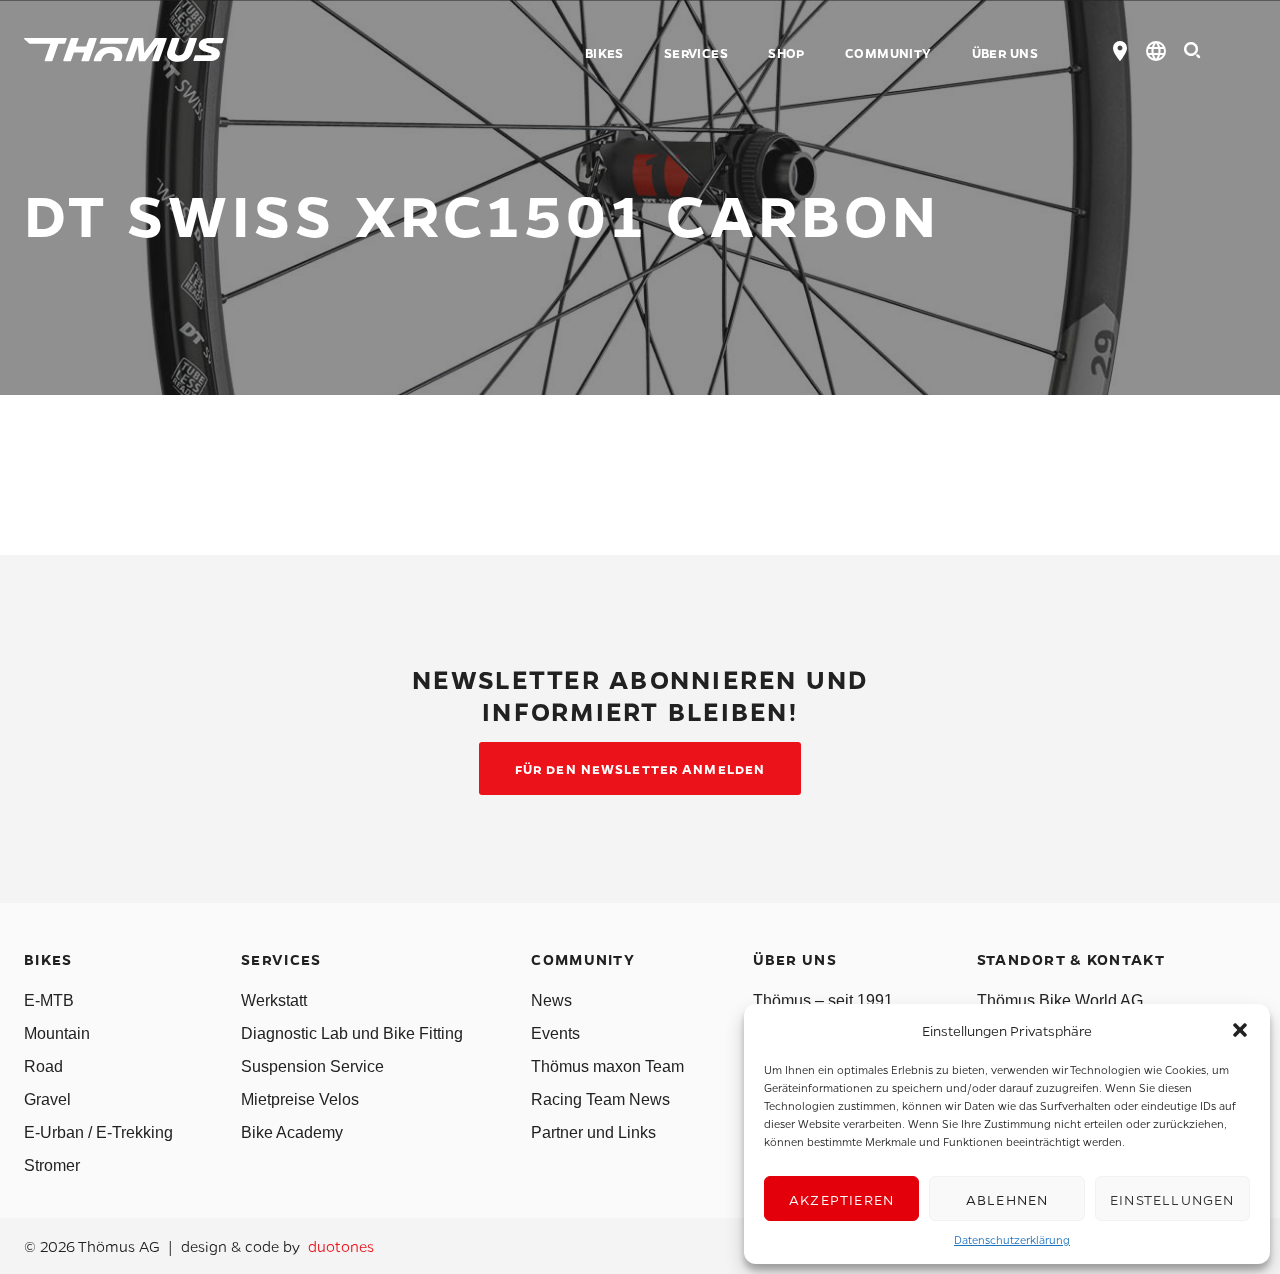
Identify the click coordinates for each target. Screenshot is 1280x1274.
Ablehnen (1007, 1199)
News (551, 1000)
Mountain (57, 1033)
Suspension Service (312, 1066)
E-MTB (49, 1000)
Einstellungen (1172, 1199)
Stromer (52, 1165)
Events (555, 1033)
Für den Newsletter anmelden (640, 768)
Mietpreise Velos (300, 1099)
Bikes (604, 53)
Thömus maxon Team (607, 1066)
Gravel (47, 1099)
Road (43, 1066)
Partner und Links (593, 1132)
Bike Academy (292, 1132)
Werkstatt (274, 1000)
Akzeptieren (841, 1199)
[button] (1240, 1030)
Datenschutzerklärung (1012, 1239)
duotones (341, 1246)
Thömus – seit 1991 (823, 1000)
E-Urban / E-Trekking (98, 1132)
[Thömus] (124, 50)
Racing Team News (600, 1099)
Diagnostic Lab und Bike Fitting (352, 1033)
